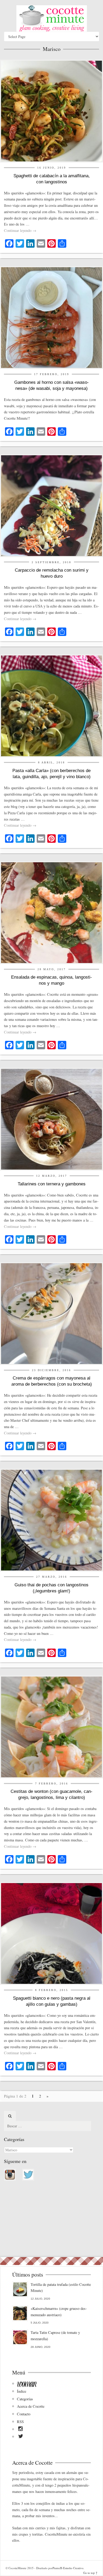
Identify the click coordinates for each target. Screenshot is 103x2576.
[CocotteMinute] (51, 18)
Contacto (24, 2414)
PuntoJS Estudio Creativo (68, 2568)
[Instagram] (20, 2430)
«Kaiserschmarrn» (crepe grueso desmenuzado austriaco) (59, 2312)
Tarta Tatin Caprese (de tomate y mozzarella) (55, 2336)
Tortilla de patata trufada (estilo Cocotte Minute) (61, 2288)
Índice (22, 2391)
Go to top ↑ (90, 2573)
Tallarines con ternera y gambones (52, 1184)
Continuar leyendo (20, 230)
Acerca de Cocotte (31, 2406)
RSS (20, 2422)
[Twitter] (21, 2437)
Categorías (25, 2399)
